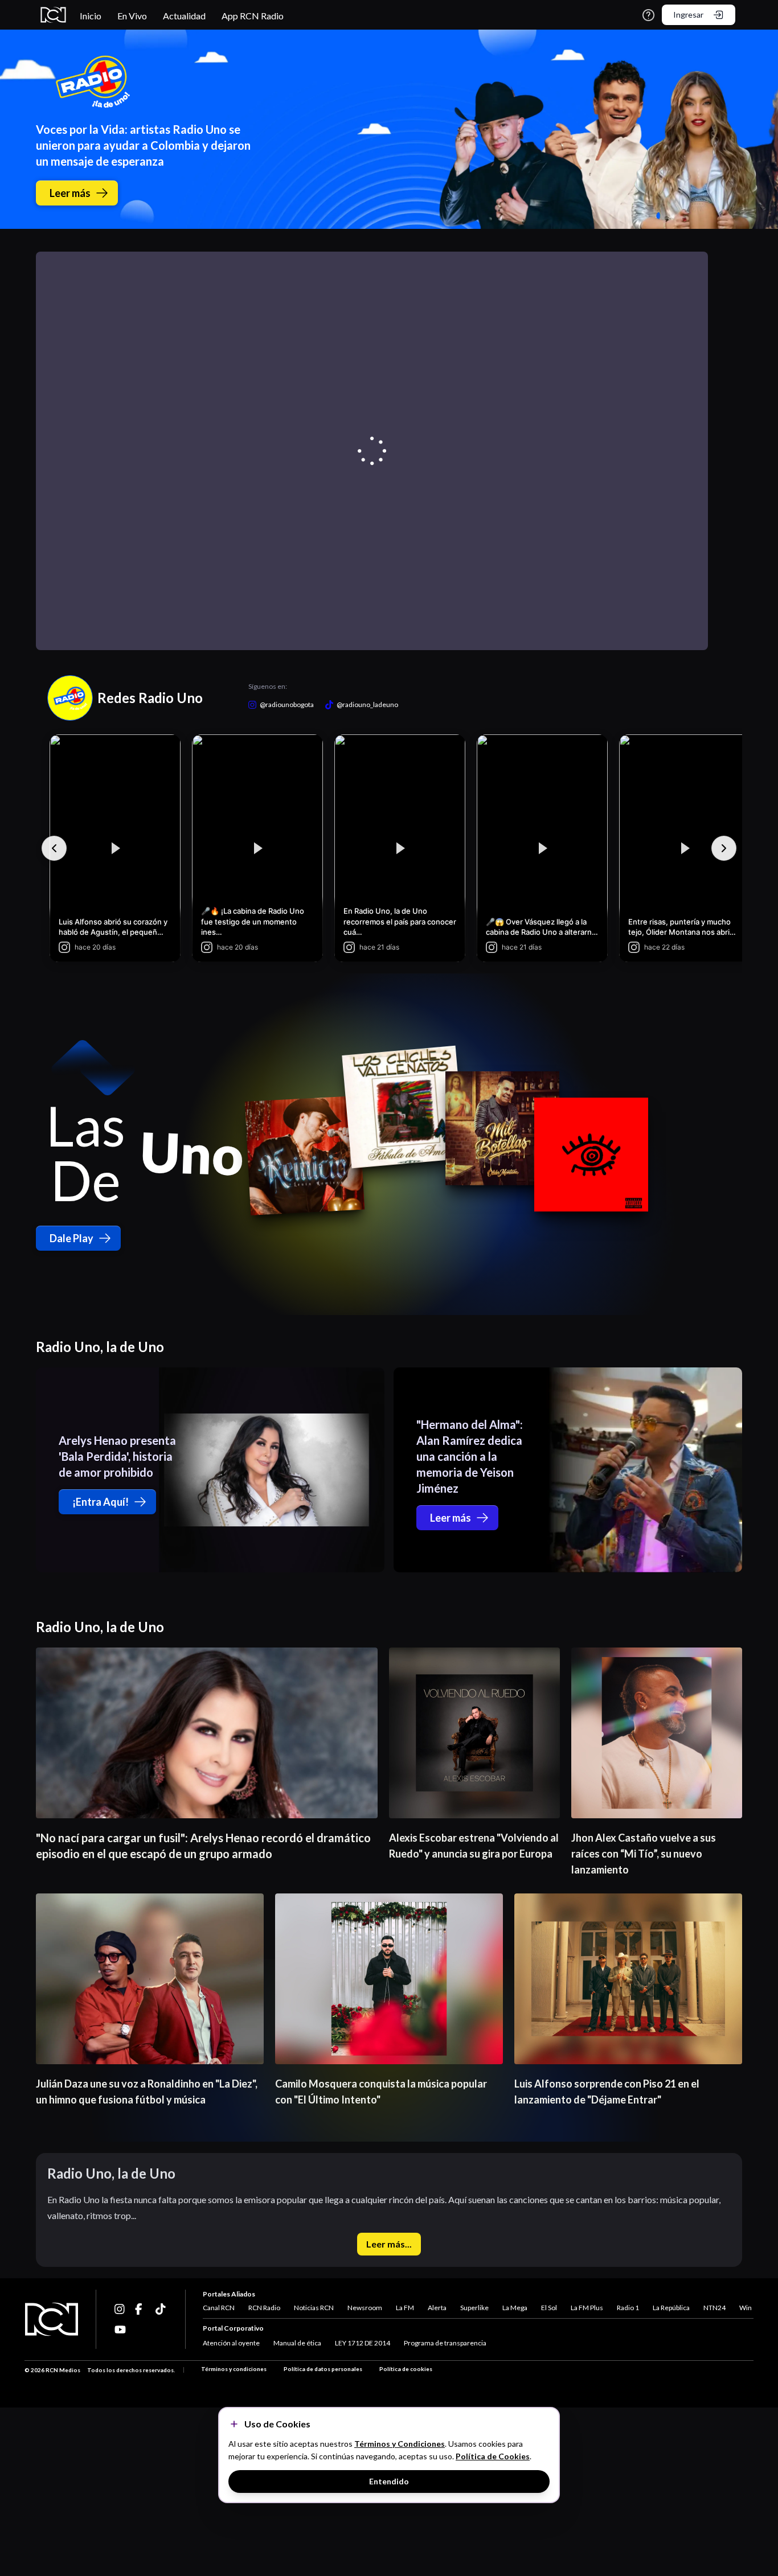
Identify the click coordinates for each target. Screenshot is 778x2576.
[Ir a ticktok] (120, 2309)
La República (671, 2308)
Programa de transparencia (445, 2343)
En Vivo (132, 16)
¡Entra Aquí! (101, 1502)
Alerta (437, 2308)
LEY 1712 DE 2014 (363, 2343)
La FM (405, 2308)
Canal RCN (219, 2308)
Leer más (70, 193)
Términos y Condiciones (400, 2444)
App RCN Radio (253, 16)
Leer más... (389, 2244)
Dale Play (71, 1238)
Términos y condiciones (234, 2369)
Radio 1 (628, 2308)
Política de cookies (406, 2369)
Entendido (389, 2481)
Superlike (474, 2308)
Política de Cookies (493, 2456)
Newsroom (365, 2308)
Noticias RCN (314, 2308)
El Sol (549, 2308)
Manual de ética (297, 2343)
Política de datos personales (323, 2369)
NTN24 (714, 2308)
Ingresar (688, 15)
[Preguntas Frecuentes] (648, 15)
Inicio (91, 16)
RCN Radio (264, 2308)
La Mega (515, 2308)
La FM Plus (587, 2308)
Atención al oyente (231, 2343)
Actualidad (184, 16)
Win (746, 2308)
